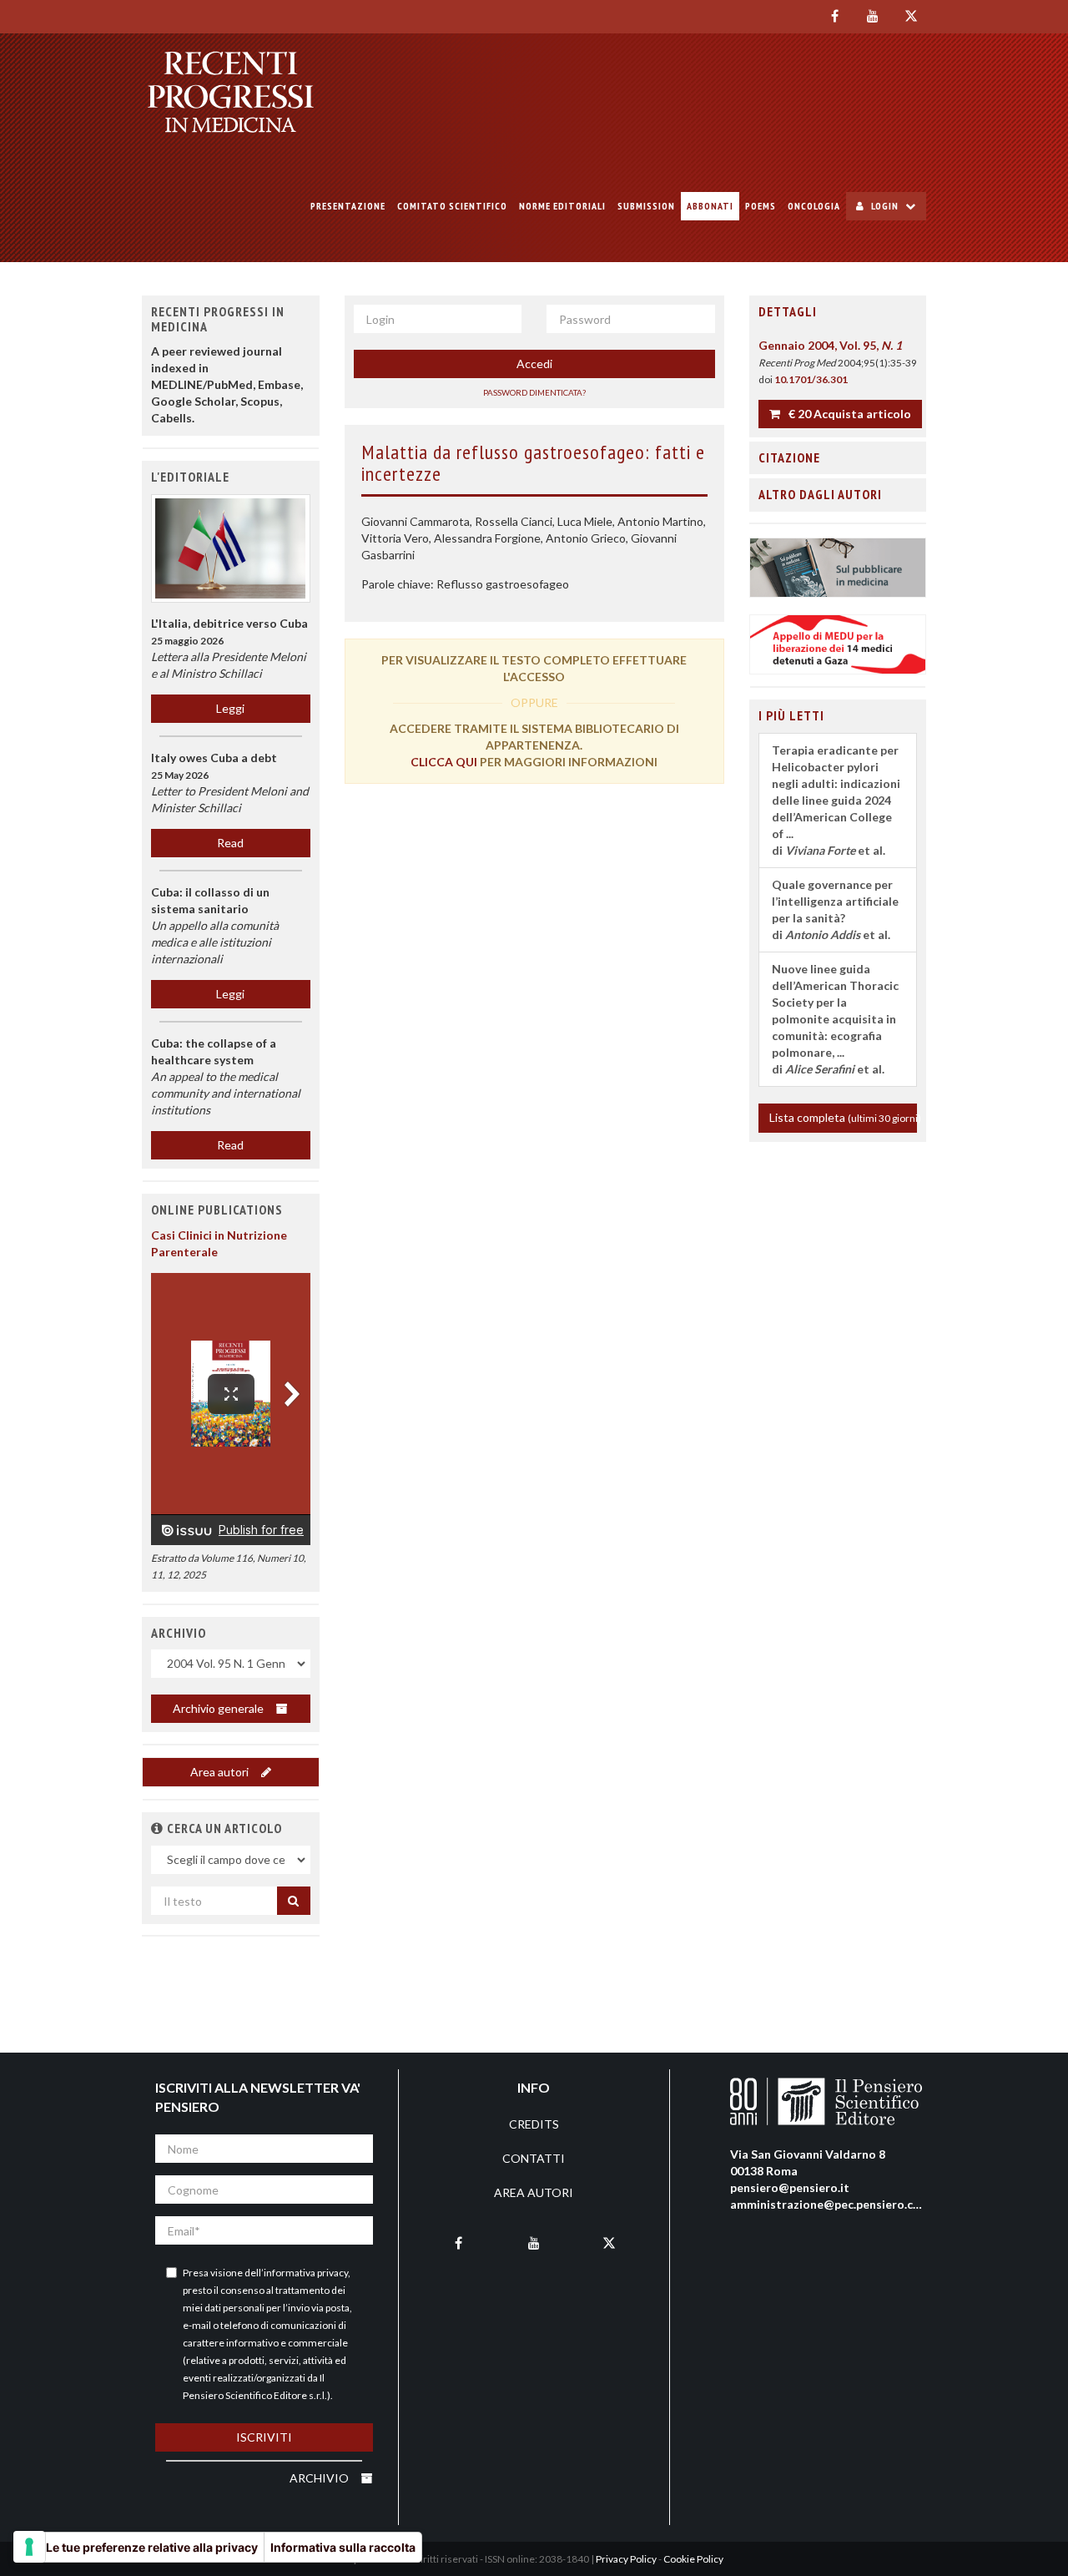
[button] (157, 1828)
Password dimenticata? (534, 392)
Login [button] (885, 206)
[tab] (838, 312)
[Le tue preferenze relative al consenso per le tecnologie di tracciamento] (29, 2547)
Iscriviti (264, 2437)
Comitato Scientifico (452, 206)
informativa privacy (306, 2273)
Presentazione (348, 206)
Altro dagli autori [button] (820, 494)
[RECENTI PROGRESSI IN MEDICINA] (231, 92)
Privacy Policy (626, 2559)
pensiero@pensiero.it (790, 2187)
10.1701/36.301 (811, 379)
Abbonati (710, 206)
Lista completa (844, 1117)
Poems (761, 206)
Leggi (230, 708)
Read (230, 843)
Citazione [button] (789, 457)
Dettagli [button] (788, 311)
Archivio (320, 2478)
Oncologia (814, 206)
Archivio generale (219, 1708)
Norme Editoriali (562, 206)
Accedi (534, 364)
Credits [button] (534, 2124)
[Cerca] (294, 1901)
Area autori (221, 1772)
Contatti (534, 2158)
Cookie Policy (693, 2559)
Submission (646, 206)
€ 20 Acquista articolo (849, 414)
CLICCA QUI (444, 762)
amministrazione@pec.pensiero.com (830, 2204)
